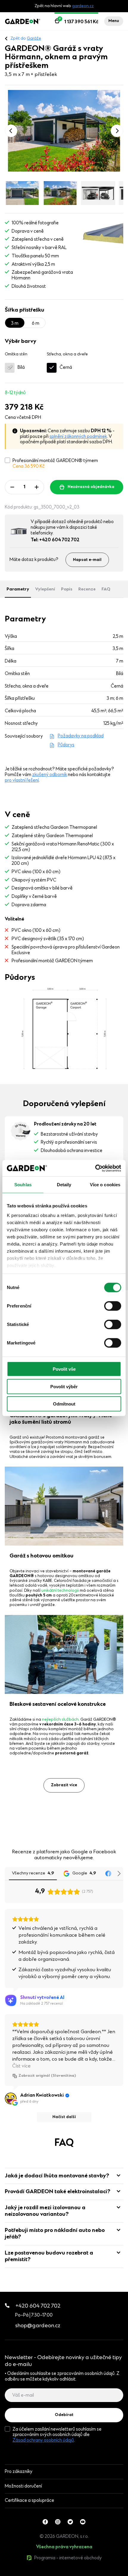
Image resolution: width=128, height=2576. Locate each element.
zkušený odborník (50, 775)
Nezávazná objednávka (91, 487)
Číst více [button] (21, 2066)
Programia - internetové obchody (68, 2558)
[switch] (113, 1306)
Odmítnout (64, 1404)
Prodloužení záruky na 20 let (65, 1124)
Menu (114, 21)
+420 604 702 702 (38, 2306)
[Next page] (117, 131)
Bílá (21, 368)
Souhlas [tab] (23, 1185)
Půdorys (66, 745)
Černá (66, 368)
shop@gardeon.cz (38, 2326)
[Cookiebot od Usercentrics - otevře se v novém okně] (95, 1168)
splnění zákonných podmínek (78, 437)
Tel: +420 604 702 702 (55, 540)
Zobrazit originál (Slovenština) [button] (47, 2076)
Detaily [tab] (64, 1185)
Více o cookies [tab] (105, 1185)
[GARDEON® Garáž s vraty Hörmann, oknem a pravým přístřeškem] (64, 131)
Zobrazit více (64, 1785)
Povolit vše (64, 1369)
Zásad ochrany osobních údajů (43, 2440)
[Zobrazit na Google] (11, 2098)
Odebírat (64, 2415)
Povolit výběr (64, 1386)
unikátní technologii (60, 1591)
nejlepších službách (60, 1720)
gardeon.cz (83, 6)
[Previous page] (11, 131)
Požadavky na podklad (81, 736)
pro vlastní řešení (22, 781)
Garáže (34, 39)
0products (42, 2573)
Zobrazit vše (29, 2573)
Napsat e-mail (87, 560)
